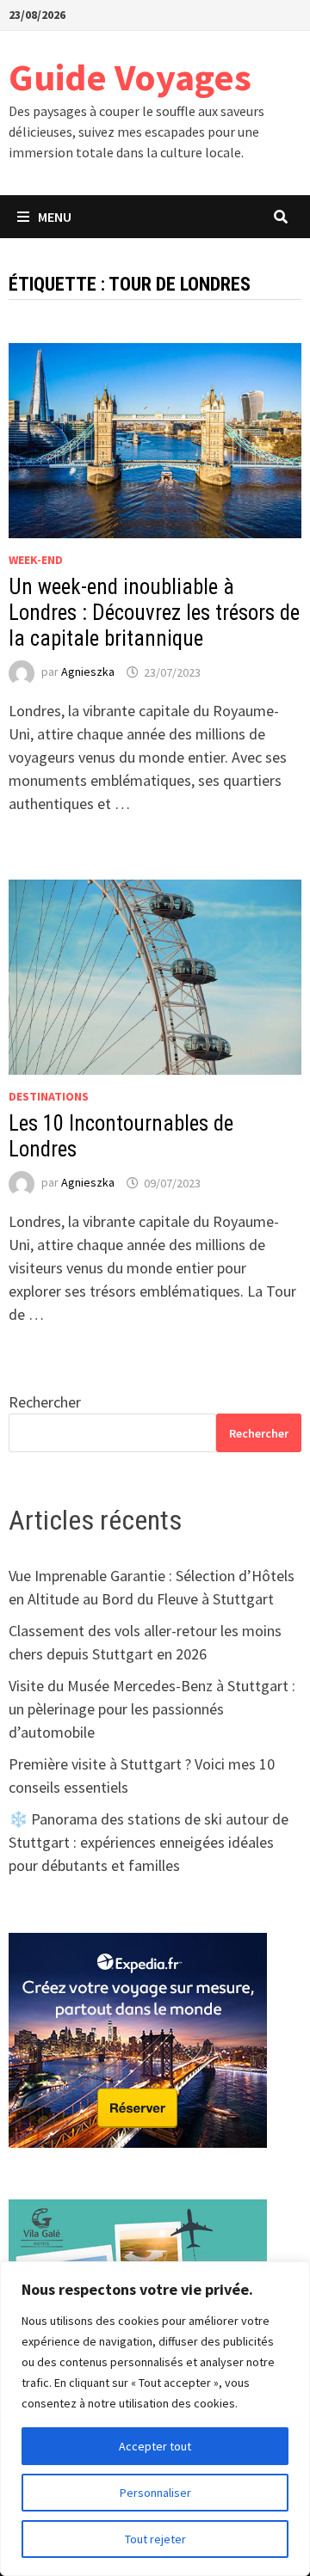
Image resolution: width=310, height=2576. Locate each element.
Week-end (36, 560)
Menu (55, 217)
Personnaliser (155, 2493)
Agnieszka (88, 672)
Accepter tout (155, 2446)
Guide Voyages (130, 77)
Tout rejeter (155, 2539)
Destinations (49, 1096)
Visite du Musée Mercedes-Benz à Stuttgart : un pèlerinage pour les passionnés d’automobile (152, 1709)
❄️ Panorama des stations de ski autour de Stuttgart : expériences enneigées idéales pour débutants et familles (149, 1842)
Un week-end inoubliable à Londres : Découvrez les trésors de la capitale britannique (154, 613)
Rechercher (45, 1402)
